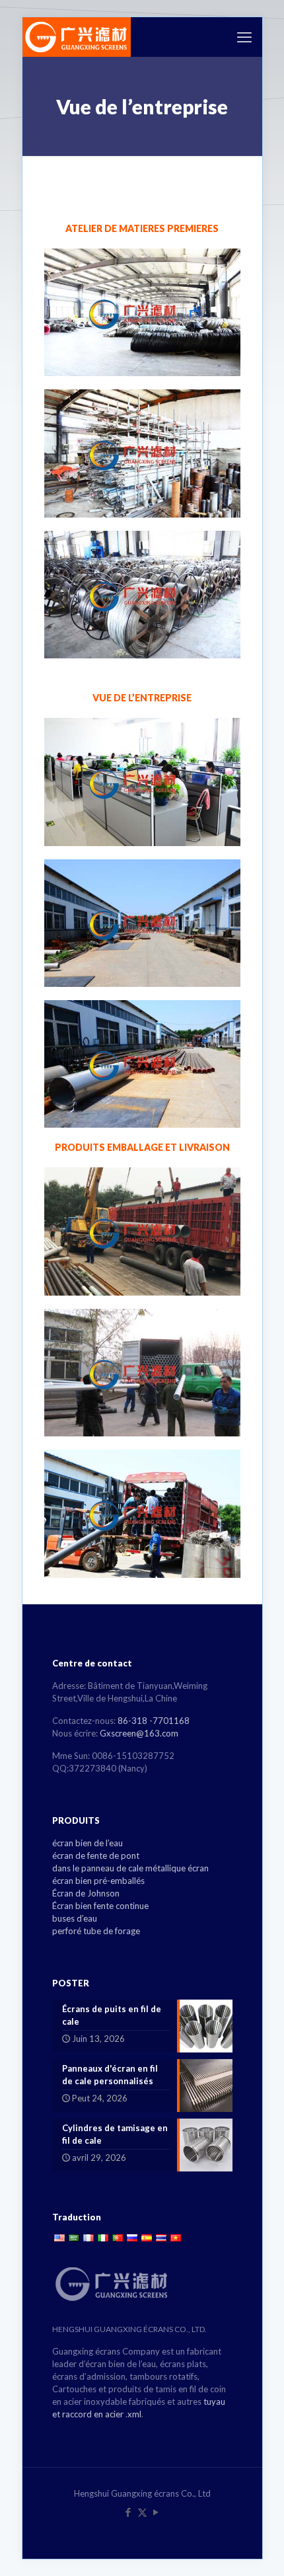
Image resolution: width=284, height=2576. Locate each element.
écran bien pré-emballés (98, 1881)
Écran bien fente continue (100, 1906)
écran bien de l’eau (88, 1843)
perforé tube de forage (96, 1931)
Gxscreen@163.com (139, 1733)
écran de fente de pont (96, 1855)
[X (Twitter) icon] (142, 2512)
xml (134, 2414)
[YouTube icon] (156, 2512)
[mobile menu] (244, 37)
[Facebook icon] (128, 2512)
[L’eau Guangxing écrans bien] (77, 37)
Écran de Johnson (86, 1893)
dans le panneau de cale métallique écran (130, 1868)
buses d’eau (75, 1918)
